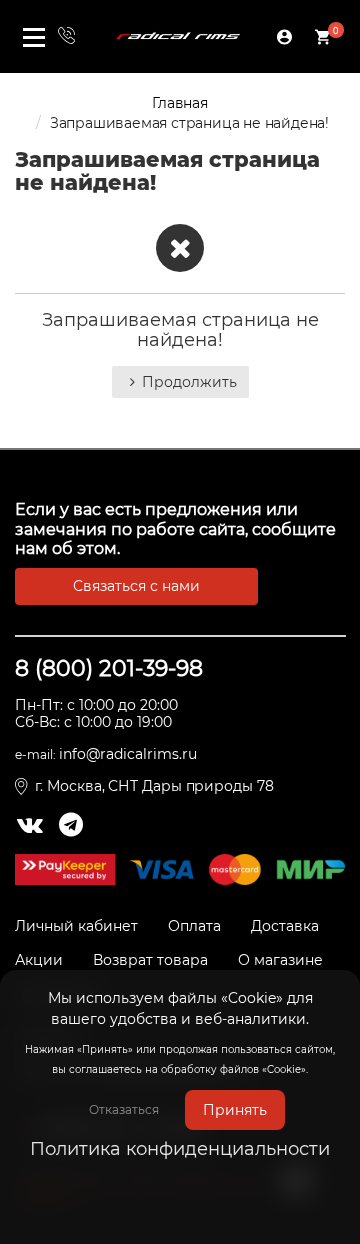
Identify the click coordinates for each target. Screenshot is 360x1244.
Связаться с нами (136, 586)
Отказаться (124, 1109)
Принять (235, 1110)
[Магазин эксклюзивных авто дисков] (178, 36)
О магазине (280, 960)
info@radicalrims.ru (128, 754)
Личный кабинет (76, 926)
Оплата (194, 926)
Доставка (285, 926)
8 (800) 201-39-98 (109, 668)
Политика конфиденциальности (180, 1149)
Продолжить (189, 382)
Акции (39, 960)
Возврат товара (150, 960)
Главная (180, 103)
